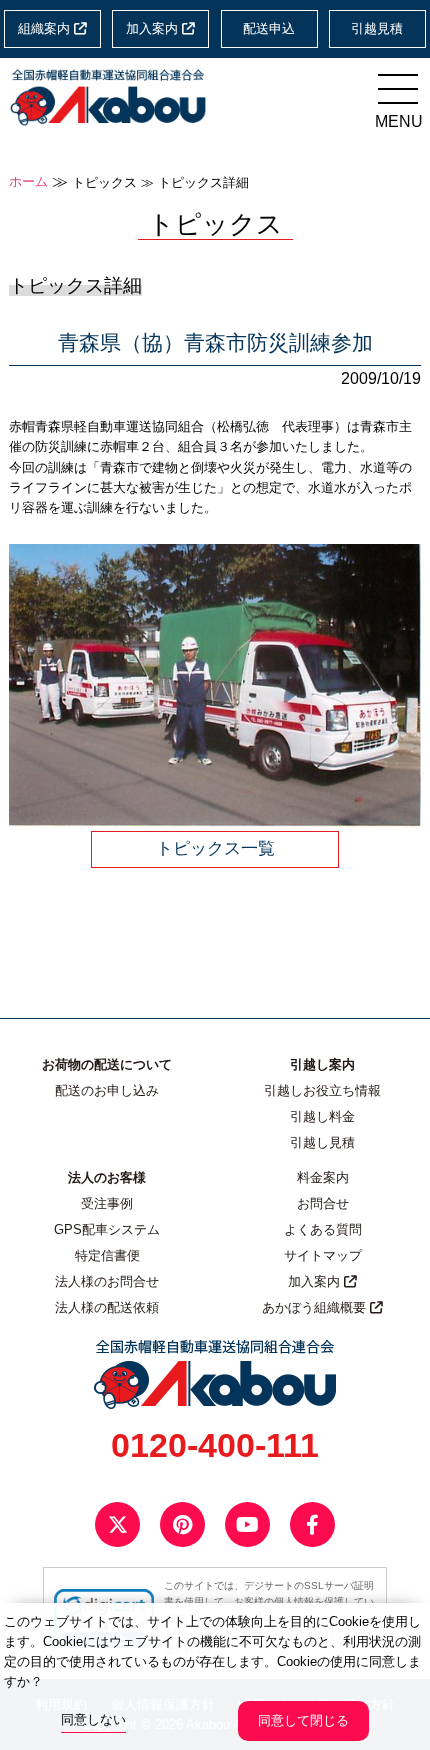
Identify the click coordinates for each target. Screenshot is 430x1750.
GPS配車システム (107, 1230)
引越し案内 (322, 1065)
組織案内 (46, 29)
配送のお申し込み (107, 1091)
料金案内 (323, 1178)
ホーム (28, 182)
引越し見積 (322, 1143)
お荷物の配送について (107, 1065)
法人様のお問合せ (107, 1282)
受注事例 (107, 1204)
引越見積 (377, 29)
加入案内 (154, 29)
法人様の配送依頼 (107, 1308)
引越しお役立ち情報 (322, 1091)
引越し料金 (322, 1117)
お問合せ (323, 1204)
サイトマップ (323, 1256)
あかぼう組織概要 (316, 1308)
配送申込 (269, 29)
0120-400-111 (215, 1445)
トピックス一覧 (215, 848)
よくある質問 (323, 1230)
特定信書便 (107, 1256)
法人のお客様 (107, 1178)
